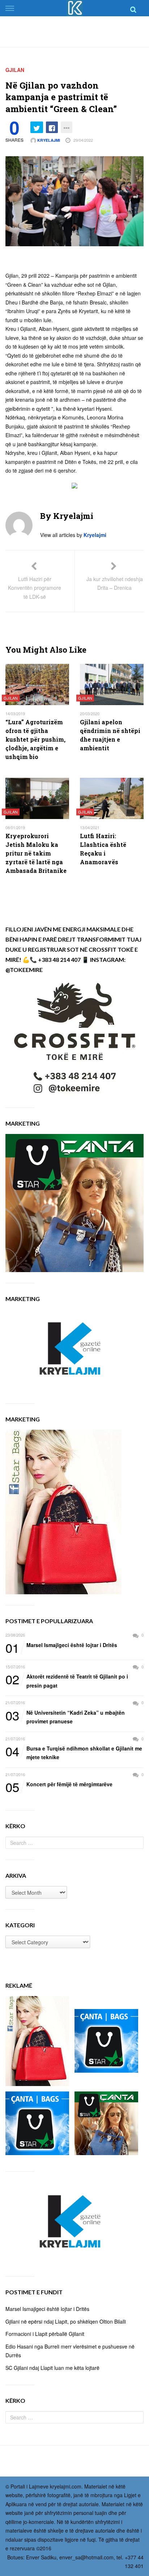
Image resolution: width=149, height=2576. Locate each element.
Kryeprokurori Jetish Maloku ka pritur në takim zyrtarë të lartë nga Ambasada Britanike (36, 853)
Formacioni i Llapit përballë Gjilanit (45, 2334)
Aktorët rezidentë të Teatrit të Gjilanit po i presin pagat (67, 1681)
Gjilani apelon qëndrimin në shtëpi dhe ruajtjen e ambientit (110, 735)
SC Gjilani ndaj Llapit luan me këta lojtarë (52, 2368)
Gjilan (15, 70)
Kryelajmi (48, 140)
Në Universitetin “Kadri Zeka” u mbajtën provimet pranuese (65, 1717)
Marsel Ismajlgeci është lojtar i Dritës (61, 1645)
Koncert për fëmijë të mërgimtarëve (59, 1784)
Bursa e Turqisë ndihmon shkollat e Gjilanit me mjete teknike (74, 1752)
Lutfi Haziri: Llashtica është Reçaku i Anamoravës (103, 849)
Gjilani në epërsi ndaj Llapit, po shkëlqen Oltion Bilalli (66, 2321)
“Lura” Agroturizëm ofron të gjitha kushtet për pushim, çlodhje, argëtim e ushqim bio (35, 739)
